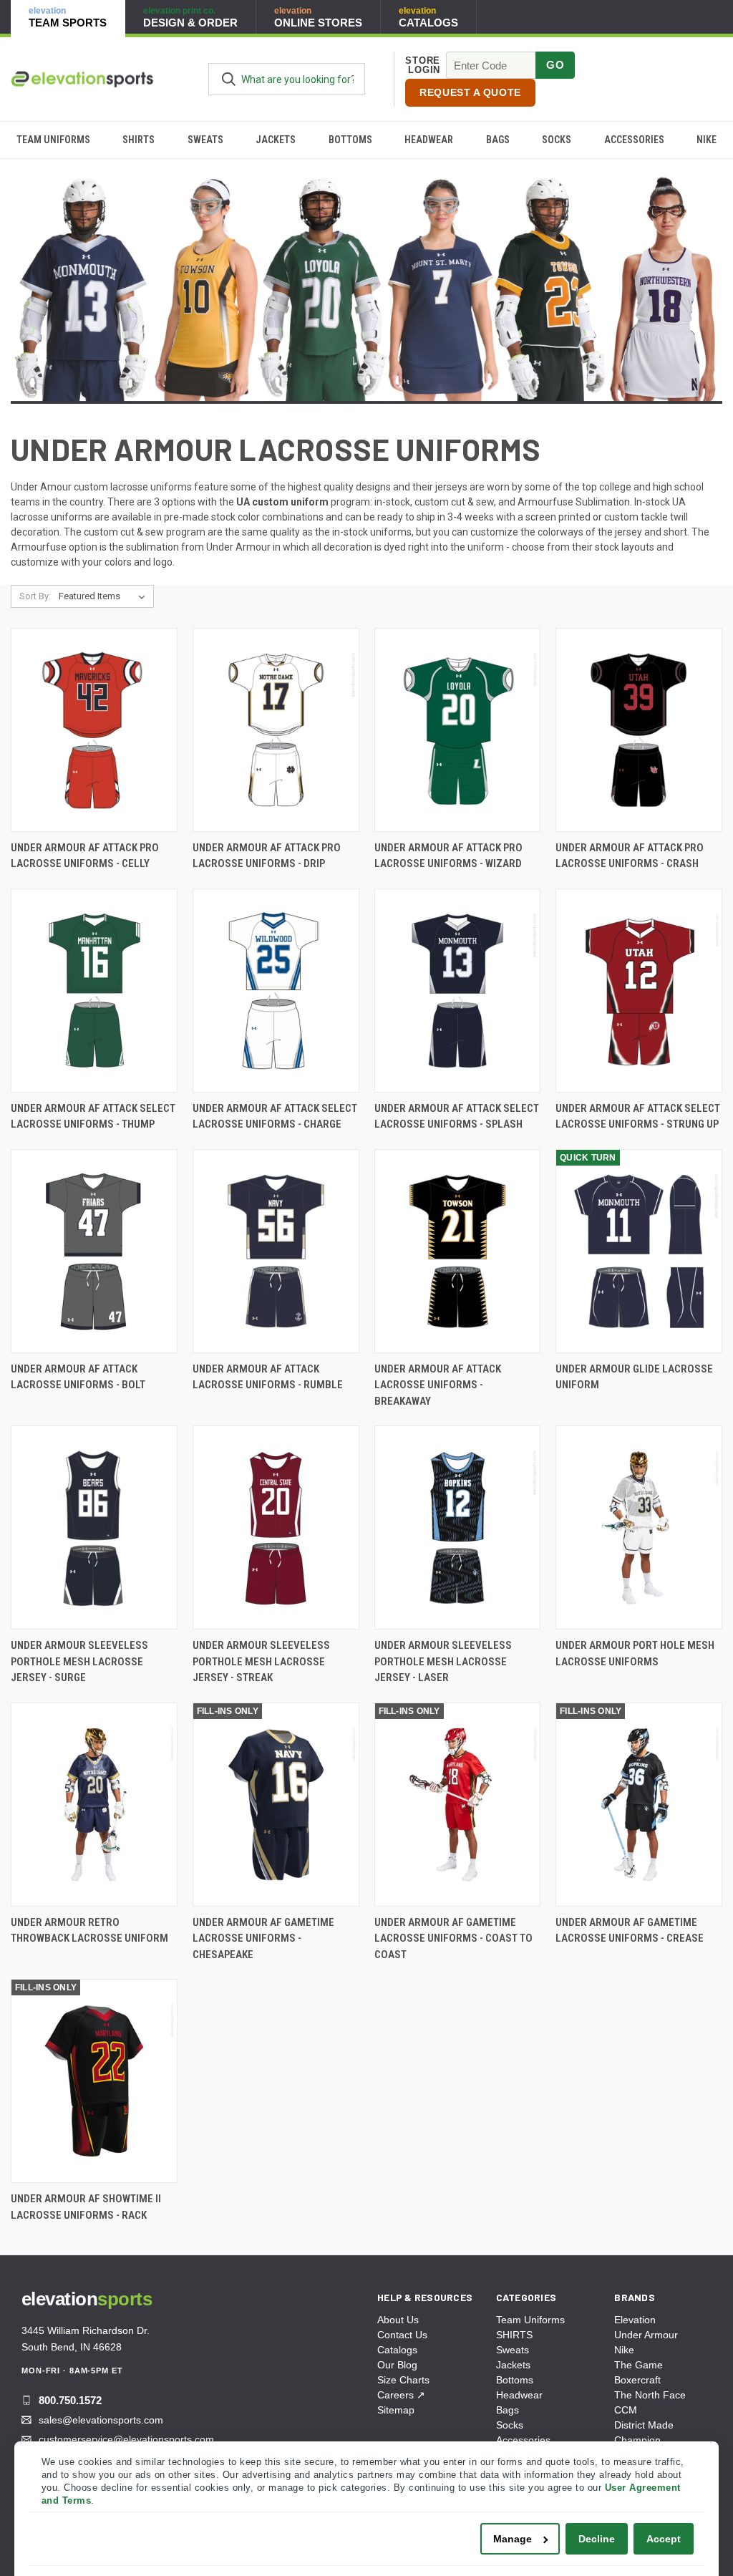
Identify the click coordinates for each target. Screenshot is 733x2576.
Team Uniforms (53, 140)
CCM (626, 2410)
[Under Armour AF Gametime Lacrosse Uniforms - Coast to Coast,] (458, 1805)
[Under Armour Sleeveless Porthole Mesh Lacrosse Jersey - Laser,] (458, 1527)
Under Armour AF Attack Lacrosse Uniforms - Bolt (78, 1377)
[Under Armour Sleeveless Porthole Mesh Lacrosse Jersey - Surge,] (94, 1527)
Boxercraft (637, 2380)
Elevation (635, 2320)
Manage (513, 2539)
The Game (639, 2365)
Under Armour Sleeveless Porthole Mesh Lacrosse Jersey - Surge (79, 1661)
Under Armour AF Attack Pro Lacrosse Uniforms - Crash (630, 856)
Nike (624, 2350)
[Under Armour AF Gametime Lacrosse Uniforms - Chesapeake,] (276, 1805)
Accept (664, 2539)
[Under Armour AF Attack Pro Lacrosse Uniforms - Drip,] (276, 730)
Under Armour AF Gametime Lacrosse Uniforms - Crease (630, 1931)
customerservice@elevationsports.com (126, 2439)
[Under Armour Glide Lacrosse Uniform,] (639, 1251)
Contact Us (402, 2335)
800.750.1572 (70, 2400)
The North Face (650, 2395)
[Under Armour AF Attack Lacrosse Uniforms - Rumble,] (276, 1251)
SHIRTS (139, 140)
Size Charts (403, 2380)
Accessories (634, 140)
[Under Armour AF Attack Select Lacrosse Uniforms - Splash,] (458, 991)
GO (555, 65)
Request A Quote (470, 92)
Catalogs (397, 2350)
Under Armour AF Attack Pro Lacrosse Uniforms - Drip (267, 856)
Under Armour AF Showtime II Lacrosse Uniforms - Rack (86, 2207)
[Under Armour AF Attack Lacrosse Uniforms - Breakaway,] (458, 1251)
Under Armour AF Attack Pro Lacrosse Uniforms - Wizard (448, 856)
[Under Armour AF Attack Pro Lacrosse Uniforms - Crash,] (639, 730)
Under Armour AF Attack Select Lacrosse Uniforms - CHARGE (275, 1117)
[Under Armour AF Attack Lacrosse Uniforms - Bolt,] (94, 1251)
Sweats (205, 140)
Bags (498, 140)
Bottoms (350, 140)
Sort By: (35, 596)
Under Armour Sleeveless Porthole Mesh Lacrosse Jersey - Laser (443, 1661)
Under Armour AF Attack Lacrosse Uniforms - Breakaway (438, 1385)
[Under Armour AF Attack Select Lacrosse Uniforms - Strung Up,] (639, 991)
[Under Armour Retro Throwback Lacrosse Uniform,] (94, 1805)
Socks (557, 140)
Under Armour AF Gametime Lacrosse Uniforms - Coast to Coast (453, 1938)
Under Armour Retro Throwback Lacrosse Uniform (89, 1931)
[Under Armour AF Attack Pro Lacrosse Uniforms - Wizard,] (458, 730)
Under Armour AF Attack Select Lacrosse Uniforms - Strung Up (638, 1117)
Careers (401, 2395)
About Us (398, 2320)
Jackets (276, 140)
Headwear (429, 140)
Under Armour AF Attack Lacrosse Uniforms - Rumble (268, 1377)
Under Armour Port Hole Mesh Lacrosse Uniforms (635, 1653)
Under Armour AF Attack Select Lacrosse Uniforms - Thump (93, 1117)
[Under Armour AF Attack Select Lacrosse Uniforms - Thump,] (94, 991)
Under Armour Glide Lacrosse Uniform (634, 1377)
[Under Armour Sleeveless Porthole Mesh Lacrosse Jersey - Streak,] (276, 1527)
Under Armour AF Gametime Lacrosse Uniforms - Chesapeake (263, 1938)
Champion (637, 2440)
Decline (597, 2539)
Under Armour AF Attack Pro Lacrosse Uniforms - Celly (85, 856)
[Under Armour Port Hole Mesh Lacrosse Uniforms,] (639, 1527)
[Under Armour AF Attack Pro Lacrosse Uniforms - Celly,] (94, 730)
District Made (644, 2425)
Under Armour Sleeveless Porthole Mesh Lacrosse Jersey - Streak (261, 1661)
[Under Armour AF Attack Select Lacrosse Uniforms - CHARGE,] (276, 991)
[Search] (229, 79)
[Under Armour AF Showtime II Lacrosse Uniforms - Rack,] (94, 2081)
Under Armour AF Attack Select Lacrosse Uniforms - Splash (457, 1117)
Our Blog (397, 2365)
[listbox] (105, 596)
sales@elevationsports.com (101, 2420)
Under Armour (646, 2335)
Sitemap (396, 2410)
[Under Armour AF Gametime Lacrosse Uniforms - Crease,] (639, 1805)
